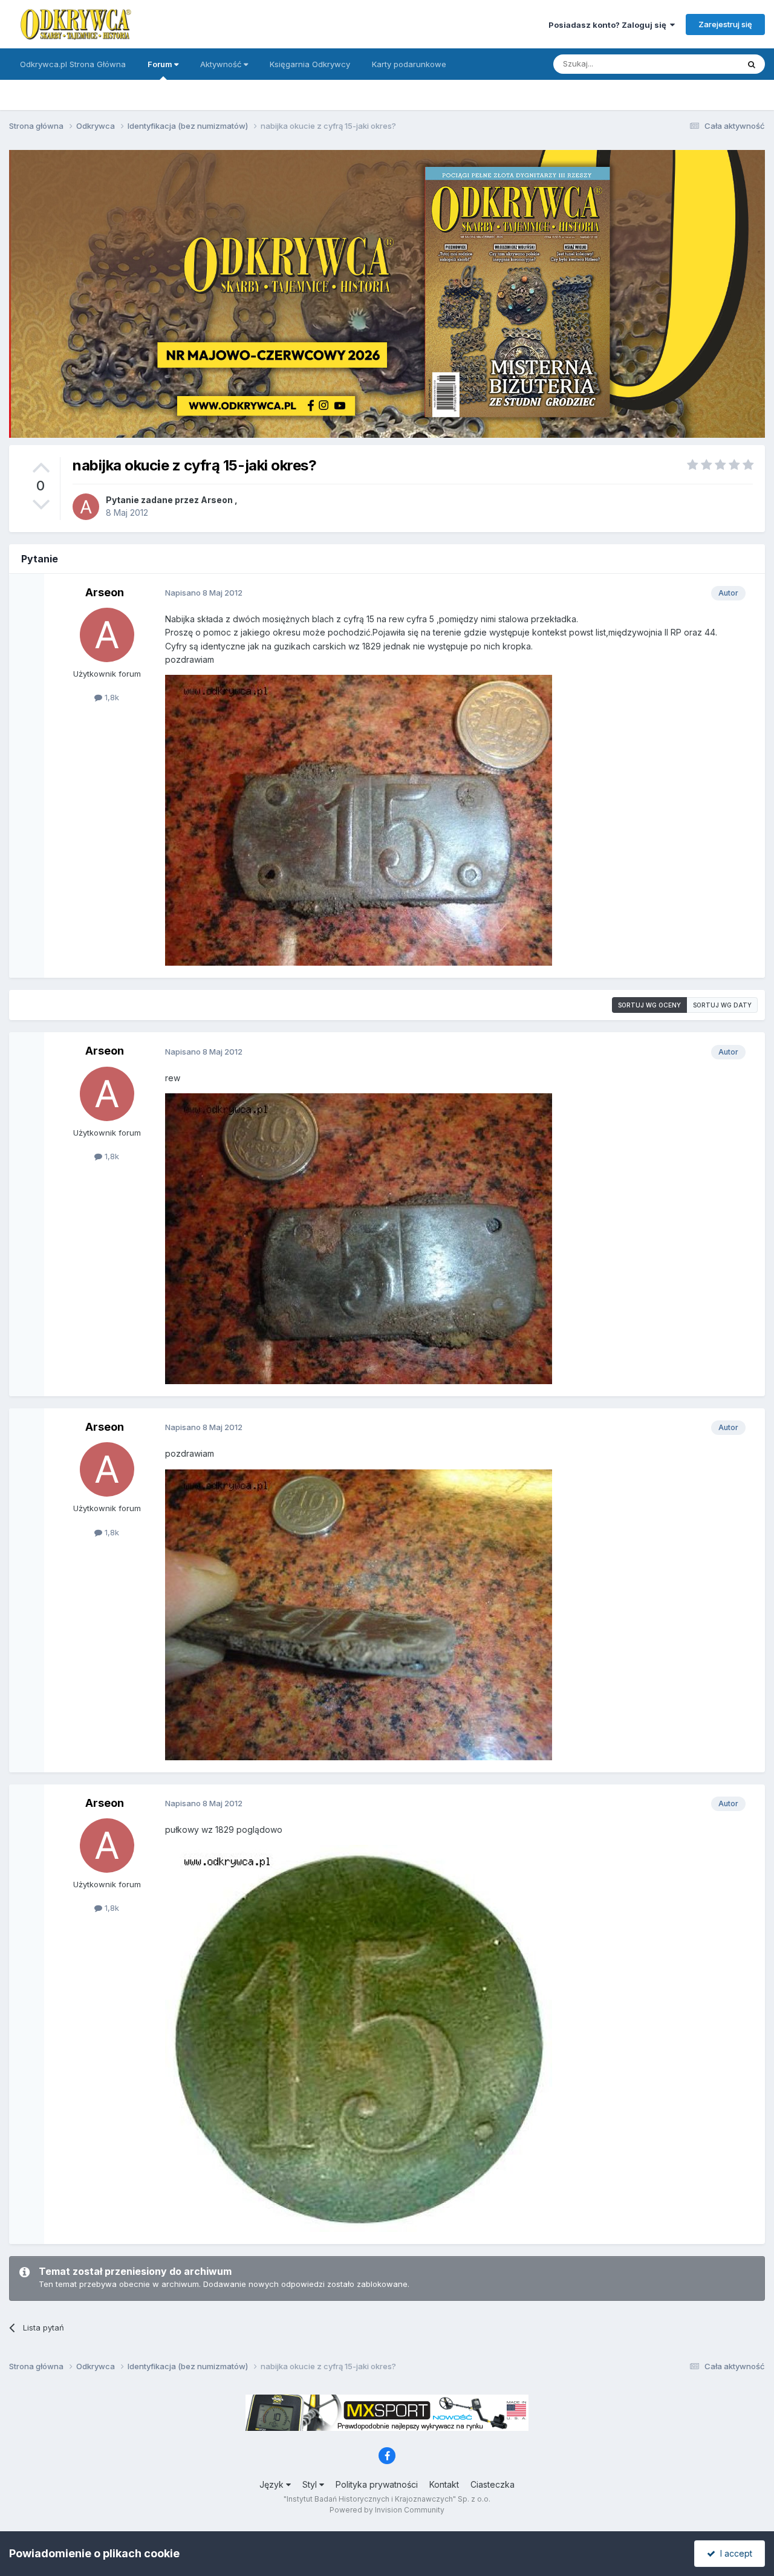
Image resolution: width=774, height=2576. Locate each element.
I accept (734, 2553)
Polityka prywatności (377, 2484)
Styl (311, 2484)
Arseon (217, 500)
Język (273, 2484)
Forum (161, 64)
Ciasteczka (493, 2484)
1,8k (111, 697)
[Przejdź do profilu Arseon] (86, 507)
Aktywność (222, 64)
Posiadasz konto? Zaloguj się (609, 25)
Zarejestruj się (725, 24)
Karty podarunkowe (409, 64)
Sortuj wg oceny (649, 1005)
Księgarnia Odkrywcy (310, 64)
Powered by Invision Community (387, 2510)
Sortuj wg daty (722, 1005)
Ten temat (704, 64)
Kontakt (444, 2484)
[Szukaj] (752, 64)
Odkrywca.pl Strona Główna (73, 64)
